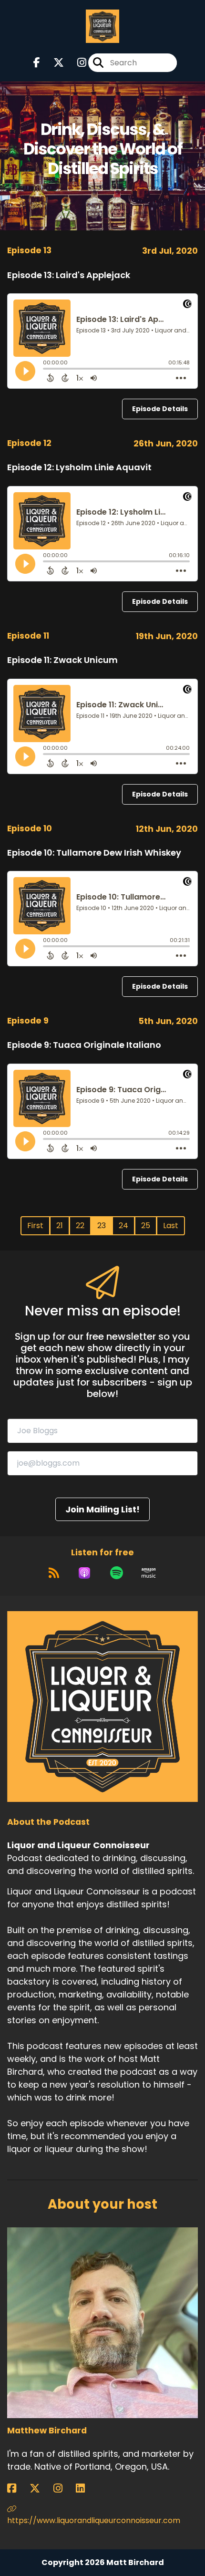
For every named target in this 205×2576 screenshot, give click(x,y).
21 (60, 1226)
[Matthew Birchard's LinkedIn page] (86, 2488)
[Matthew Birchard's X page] (41, 2488)
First (35, 1226)
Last (171, 1226)
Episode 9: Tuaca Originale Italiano (84, 1045)
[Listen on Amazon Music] (149, 1573)
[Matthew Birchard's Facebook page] (17, 2488)
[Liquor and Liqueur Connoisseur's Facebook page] (37, 63)
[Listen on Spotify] (117, 1573)
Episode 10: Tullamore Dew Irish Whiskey (94, 853)
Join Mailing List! (102, 1509)
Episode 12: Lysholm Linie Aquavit (79, 467)
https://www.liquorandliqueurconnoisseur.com (94, 2520)
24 (123, 1226)
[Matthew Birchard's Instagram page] (64, 2488)
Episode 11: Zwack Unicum (62, 660)
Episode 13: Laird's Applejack (69, 275)
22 (80, 1226)
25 (146, 1226)
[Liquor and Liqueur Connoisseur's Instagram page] (76, 63)
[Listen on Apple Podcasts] (84, 1573)
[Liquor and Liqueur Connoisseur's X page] (53, 63)
